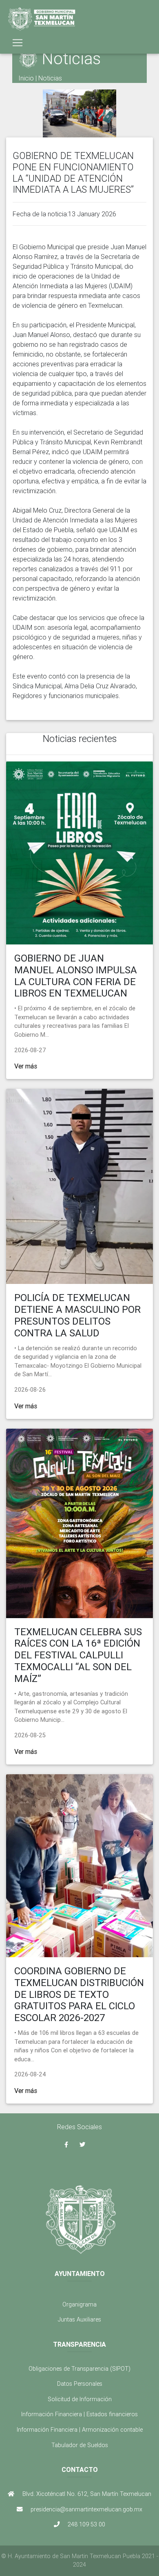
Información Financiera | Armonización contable (80, 2430)
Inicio (26, 78)
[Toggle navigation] (18, 43)
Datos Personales (80, 2384)
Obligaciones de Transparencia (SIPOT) (79, 2369)
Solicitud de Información (80, 2399)
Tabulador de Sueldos (80, 2445)
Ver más (26, 1066)
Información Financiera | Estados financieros (79, 2414)
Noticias (50, 78)
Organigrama (79, 2304)
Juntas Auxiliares (79, 2319)
